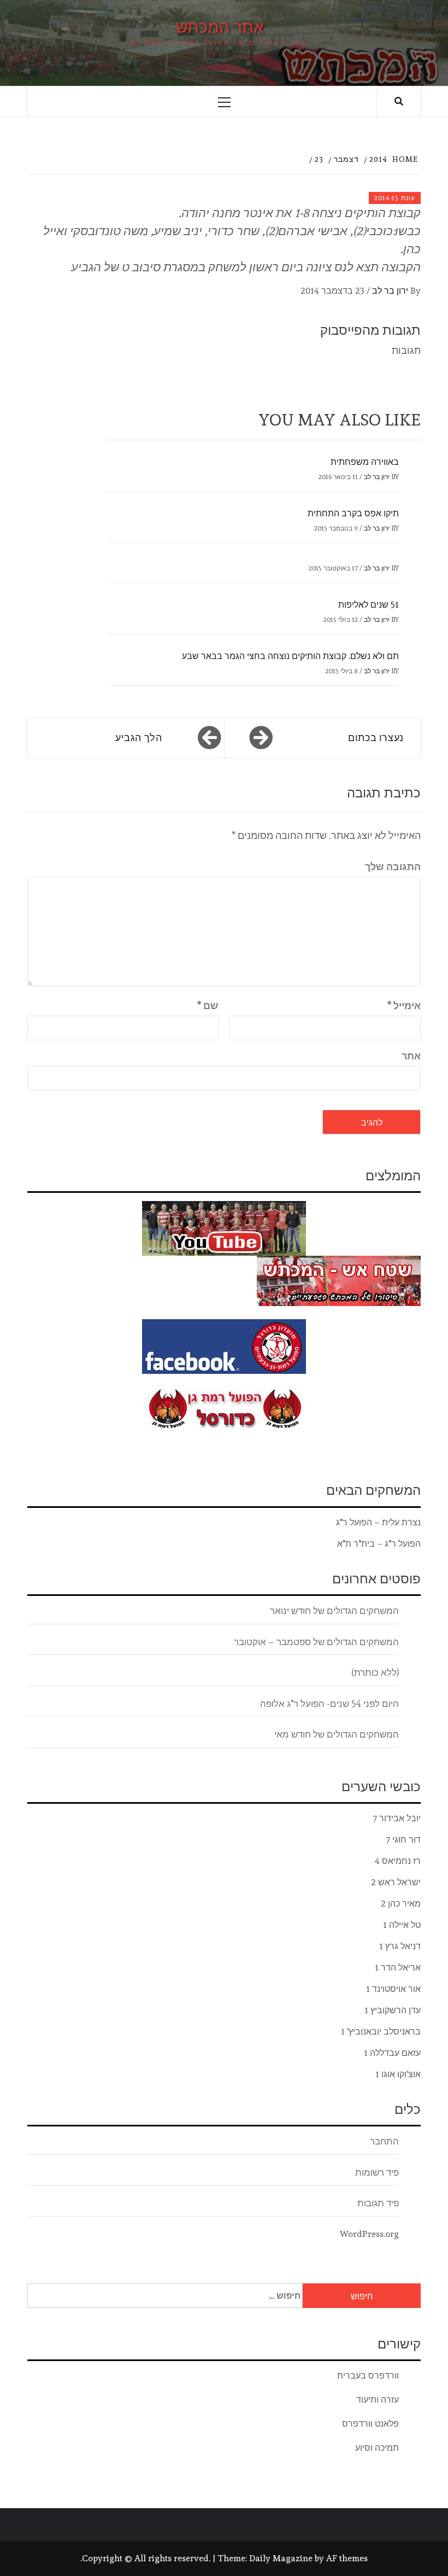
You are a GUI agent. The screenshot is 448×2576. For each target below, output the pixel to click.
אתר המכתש (220, 27)
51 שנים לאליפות (369, 605)
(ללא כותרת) (375, 1672)
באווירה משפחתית (365, 462)
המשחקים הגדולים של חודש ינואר (334, 1611)
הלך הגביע (139, 738)
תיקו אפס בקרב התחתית (353, 513)
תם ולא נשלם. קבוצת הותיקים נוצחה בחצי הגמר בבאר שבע (290, 656)
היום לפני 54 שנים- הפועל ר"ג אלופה (329, 1704)
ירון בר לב (390, 291)
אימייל (404, 1006)
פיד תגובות (378, 2203)
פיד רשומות (377, 2172)
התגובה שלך (393, 867)
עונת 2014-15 (395, 198)
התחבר (384, 2141)
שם (208, 1006)
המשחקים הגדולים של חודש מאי (337, 1734)
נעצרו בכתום (376, 738)
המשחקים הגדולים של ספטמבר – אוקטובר (316, 1642)
